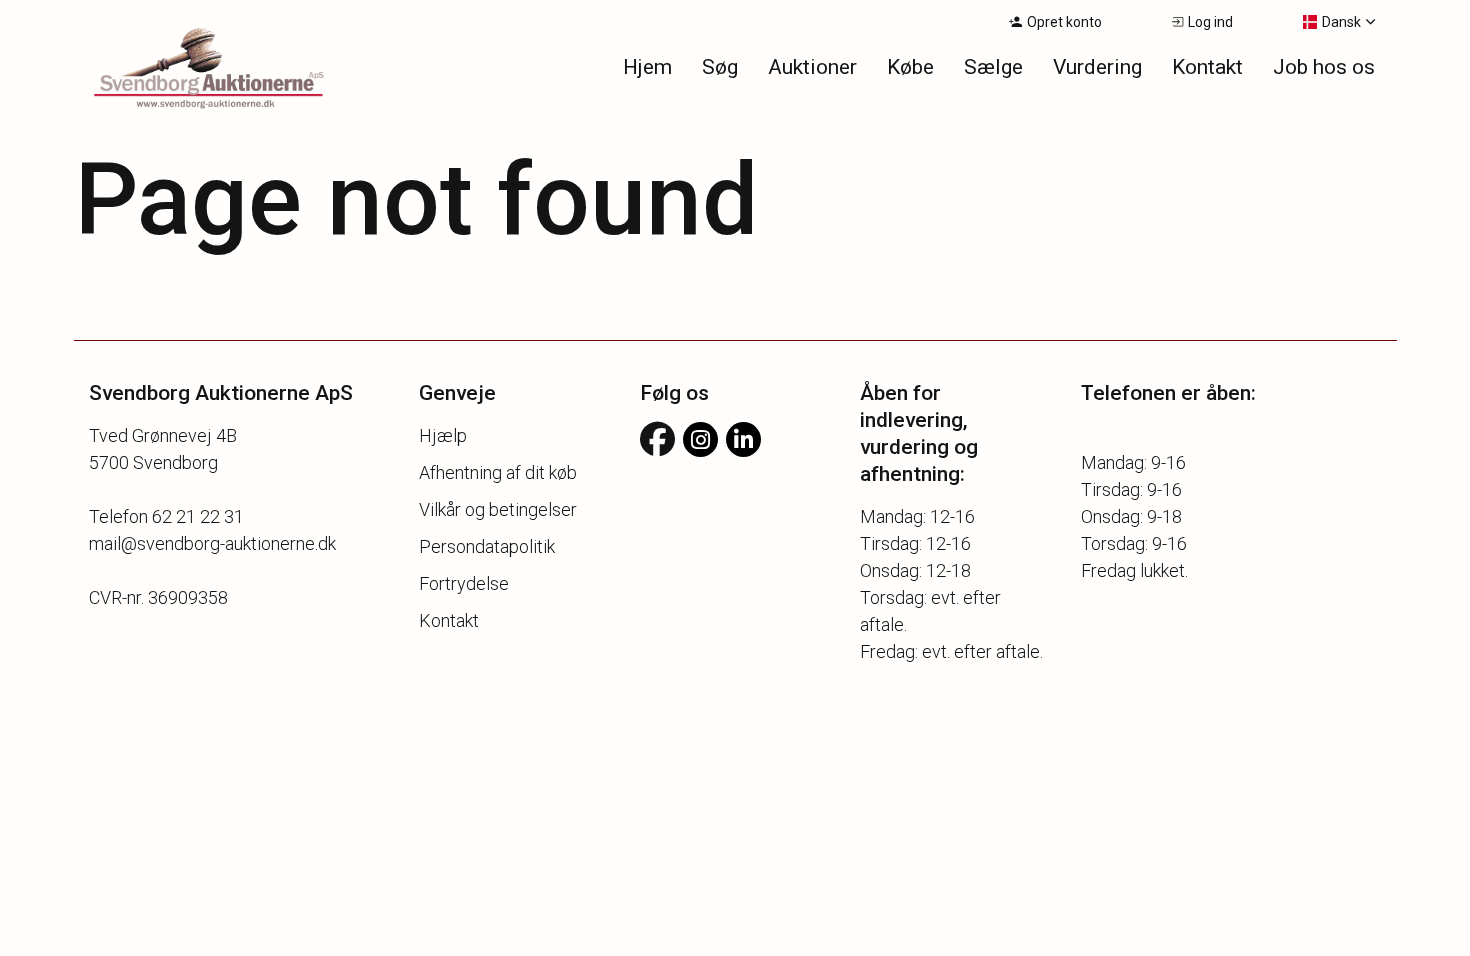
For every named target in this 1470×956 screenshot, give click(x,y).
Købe (910, 67)
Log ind (1210, 22)
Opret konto (1064, 22)
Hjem (647, 67)
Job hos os (1324, 67)
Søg (720, 67)
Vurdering (1097, 67)
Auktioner (812, 67)
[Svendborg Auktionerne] (184, 70)
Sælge (993, 67)
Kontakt (1207, 67)
